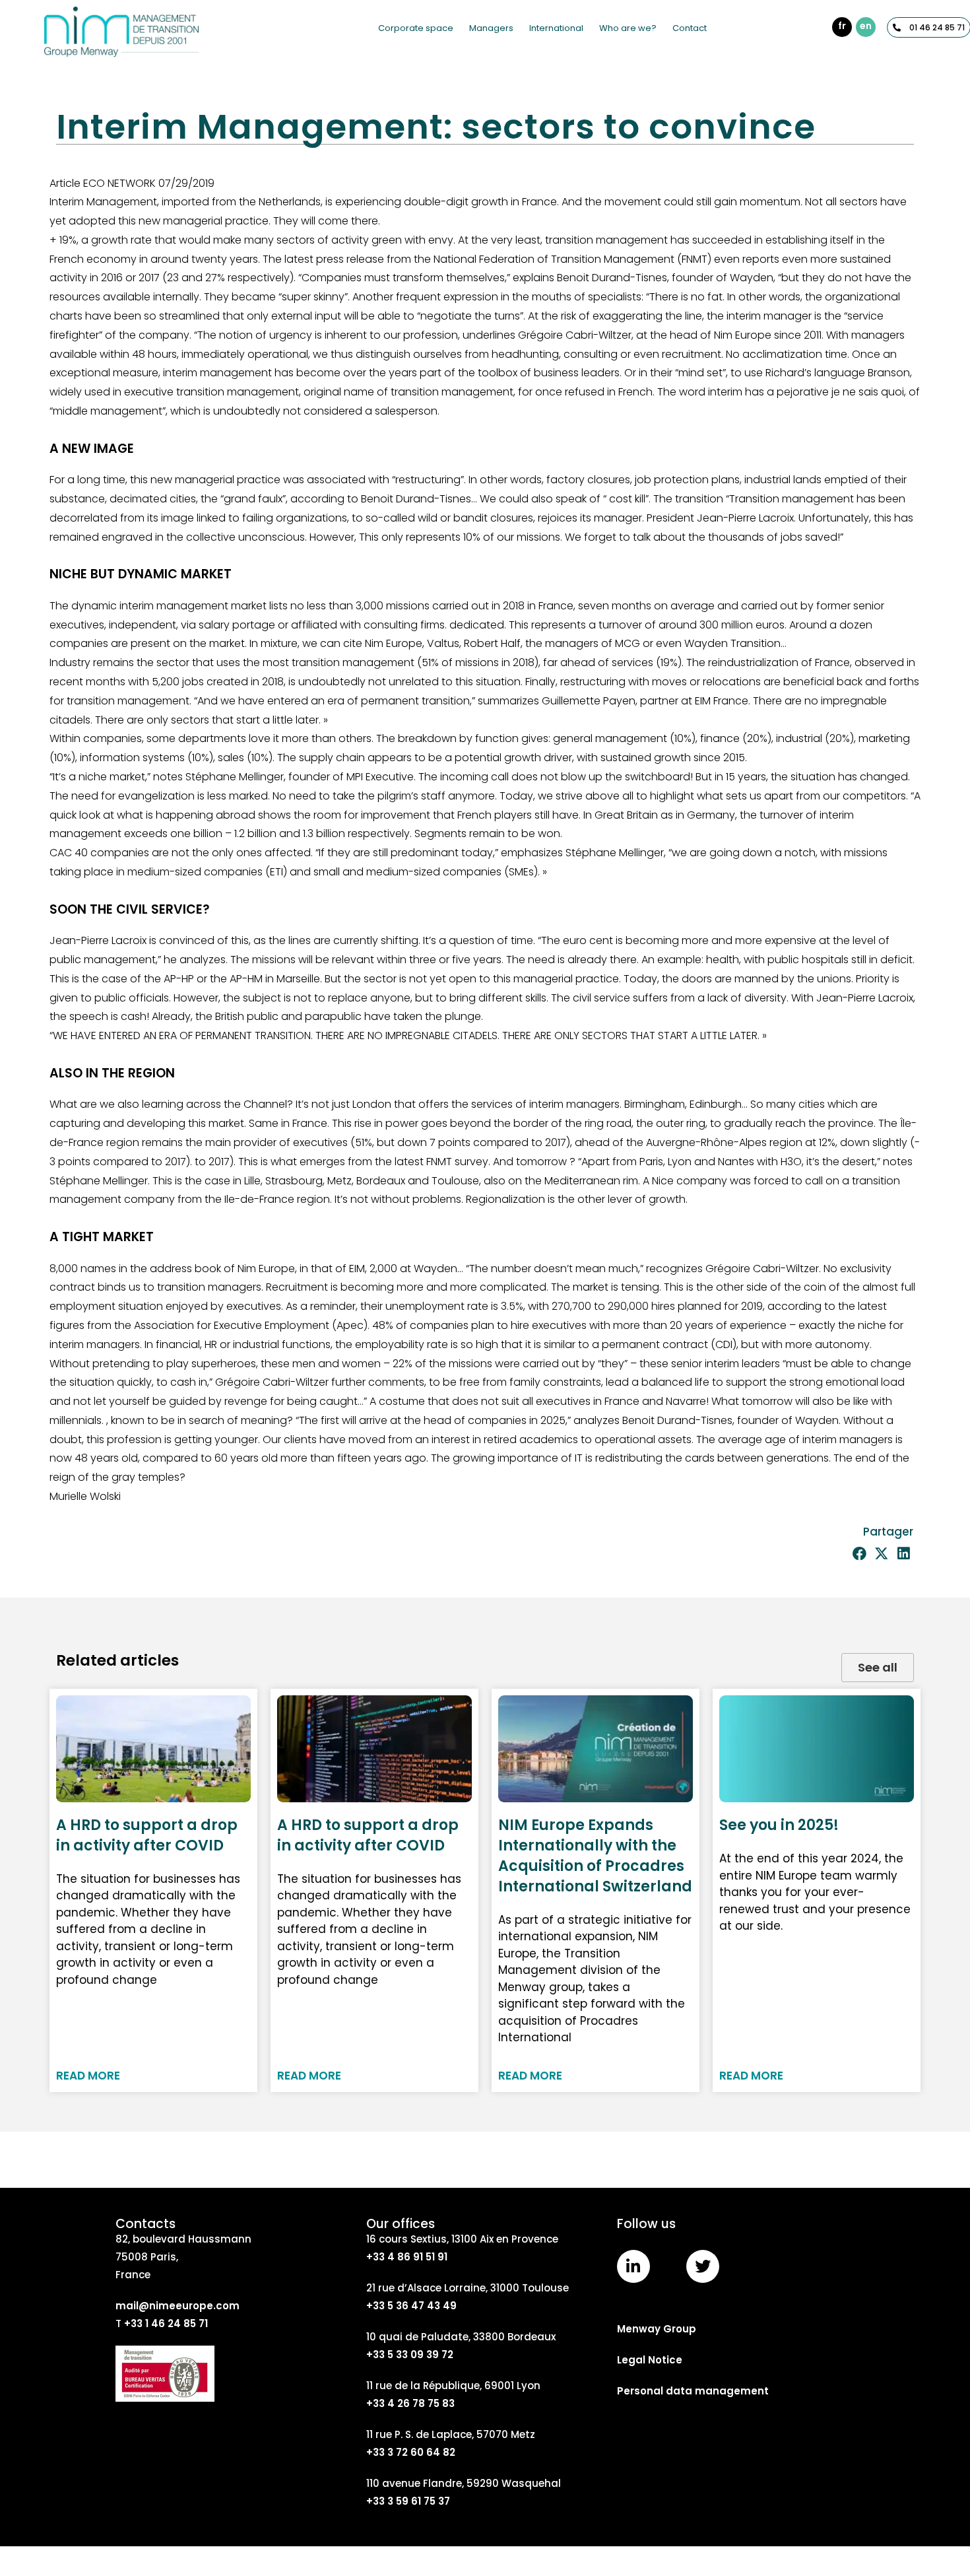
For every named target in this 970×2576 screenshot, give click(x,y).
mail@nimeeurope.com (178, 2306)
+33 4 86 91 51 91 (407, 2257)
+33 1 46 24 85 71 (166, 2323)
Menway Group (657, 2329)
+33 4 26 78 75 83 (410, 2403)
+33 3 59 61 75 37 (408, 2501)
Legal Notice (650, 2360)
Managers (491, 28)
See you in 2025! (779, 1825)
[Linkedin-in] (633, 2266)
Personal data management (693, 2391)
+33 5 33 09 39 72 (410, 2355)
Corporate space (416, 28)
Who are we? (628, 28)
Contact (690, 28)
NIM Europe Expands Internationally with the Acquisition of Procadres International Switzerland (595, 1855)
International (556, 28)
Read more (88, 2076)
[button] (859, 1554)
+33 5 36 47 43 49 (411, 2306)
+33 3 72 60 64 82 (411, 2452)
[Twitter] (703, 2266)
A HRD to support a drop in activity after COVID (147, 1835)
